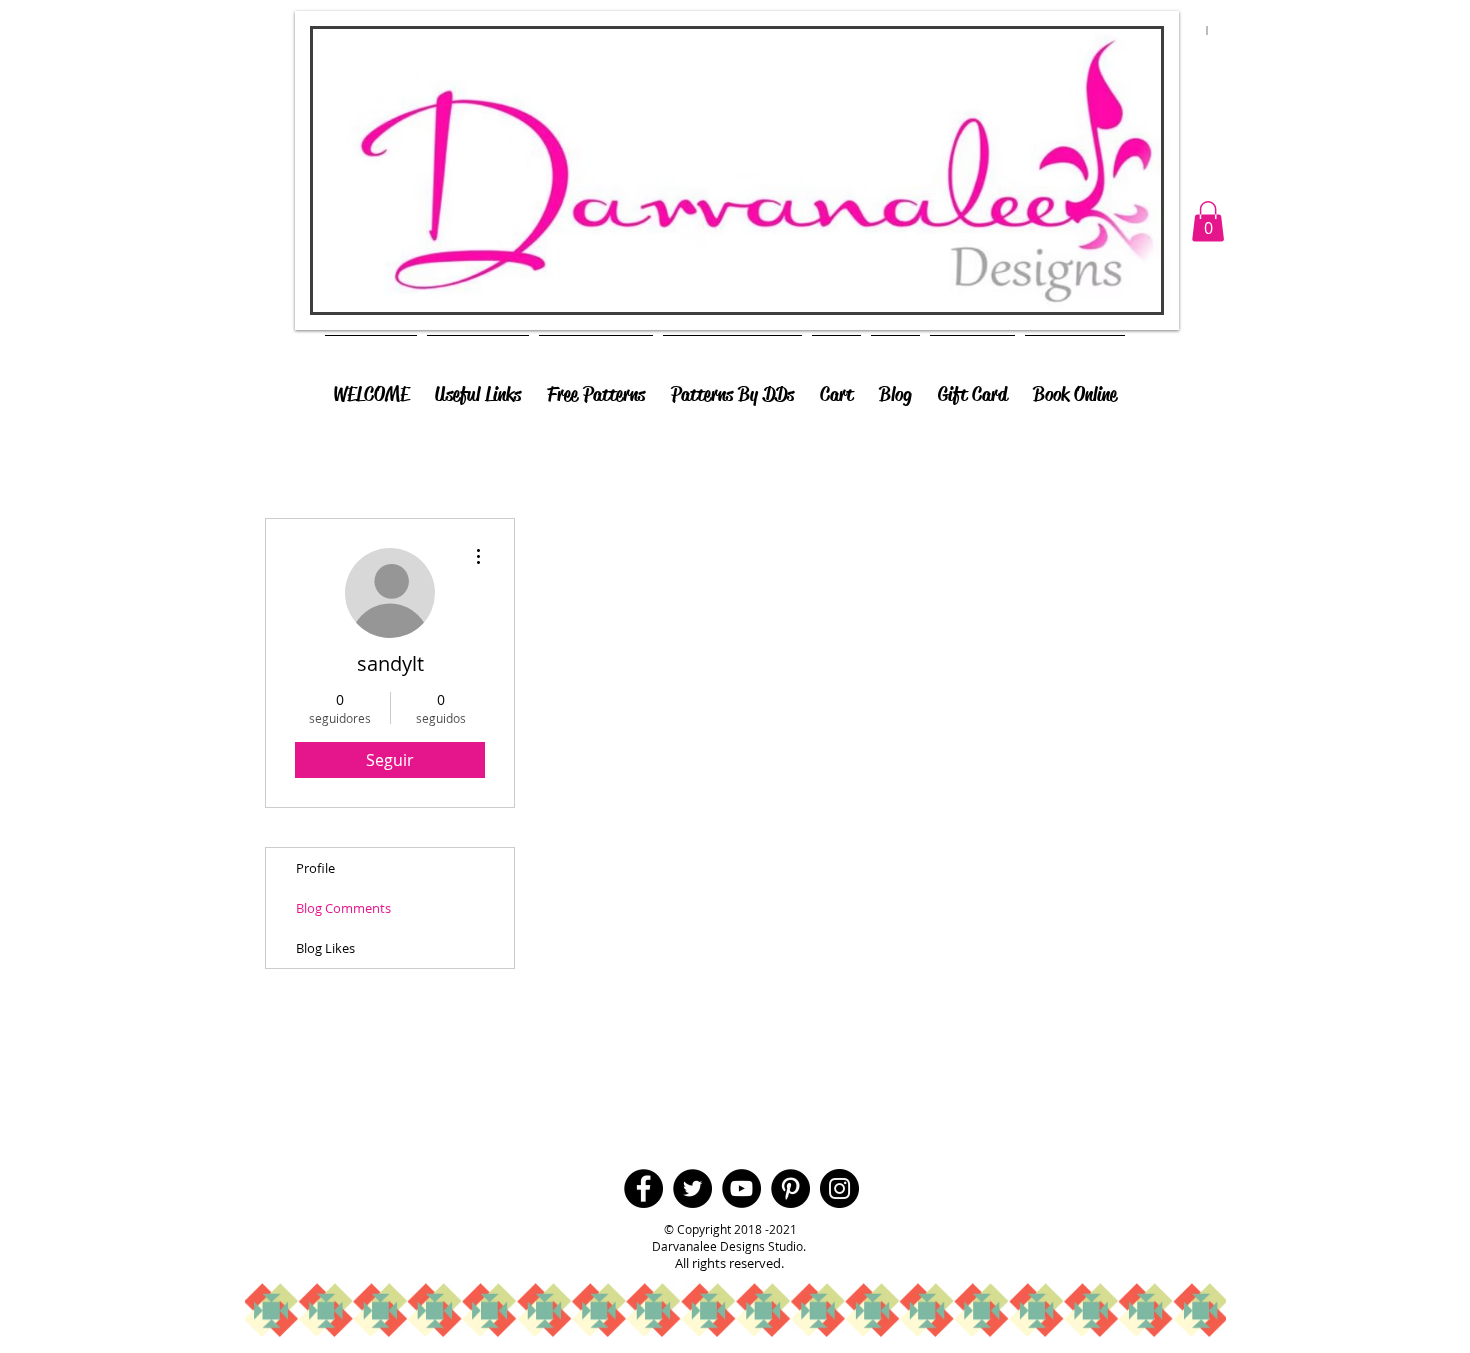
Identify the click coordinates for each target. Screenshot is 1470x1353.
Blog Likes (325, 948)
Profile (315, 868)
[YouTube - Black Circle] (741, 1188)
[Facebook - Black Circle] (643, 1188)
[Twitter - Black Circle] (692, 1188)
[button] (1208, 221)
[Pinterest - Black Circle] (790, 1188)
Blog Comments (343, 908)
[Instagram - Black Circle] (839, 1188)
